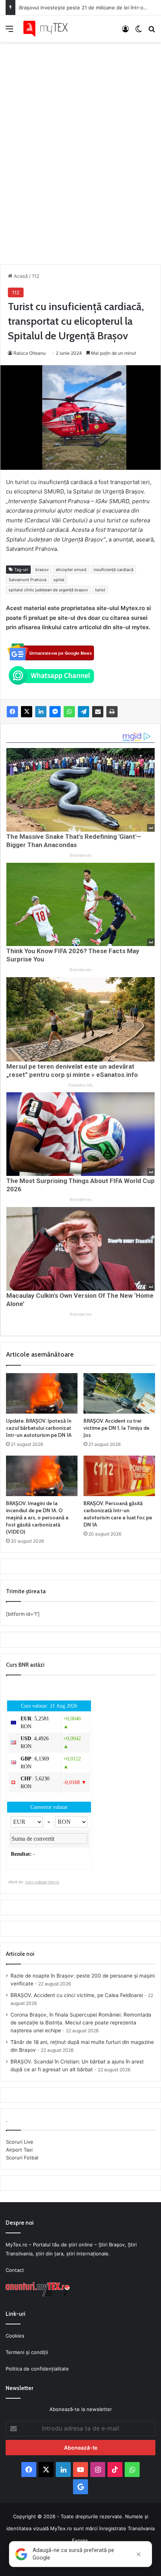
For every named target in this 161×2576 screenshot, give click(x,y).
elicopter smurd (71, 570)
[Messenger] (55, 712)
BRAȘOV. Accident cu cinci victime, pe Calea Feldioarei (77, 1995)
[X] (27, 712)
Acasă (20, 276)
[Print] (112, 712)
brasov (42, 570)
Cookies (15, 2336)
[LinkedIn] (41, 712)
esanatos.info (80, 1085)
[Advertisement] (80, 145)
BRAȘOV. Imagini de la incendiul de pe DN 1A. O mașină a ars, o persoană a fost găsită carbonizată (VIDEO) (37, 1517)
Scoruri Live (20, 2142)
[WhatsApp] (69, 712)
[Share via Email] (98, 712)
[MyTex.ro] (49, 29)
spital (59, 580)
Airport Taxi (19, 2150)
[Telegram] (83, 712)
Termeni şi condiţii (27, 2352)
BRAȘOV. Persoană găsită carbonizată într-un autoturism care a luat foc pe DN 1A (118, 1514)
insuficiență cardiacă (113, 570)
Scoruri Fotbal (22, 2158)
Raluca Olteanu (30, 353)
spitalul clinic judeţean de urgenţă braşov (48, 590)
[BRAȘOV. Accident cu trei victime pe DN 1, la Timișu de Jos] (119, 1393)
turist (100, 590)
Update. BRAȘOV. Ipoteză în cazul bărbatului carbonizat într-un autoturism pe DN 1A (39, 1428)
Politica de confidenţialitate (37, 2369)
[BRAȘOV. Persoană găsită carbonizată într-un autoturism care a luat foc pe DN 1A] (119, 1476)
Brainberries (81, 855)
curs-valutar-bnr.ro (42, 1882)
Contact (15, 2270)
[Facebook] (12, 712)
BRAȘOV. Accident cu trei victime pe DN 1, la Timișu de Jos (116, 1428)
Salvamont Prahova (28, 580)
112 (36, 276)
